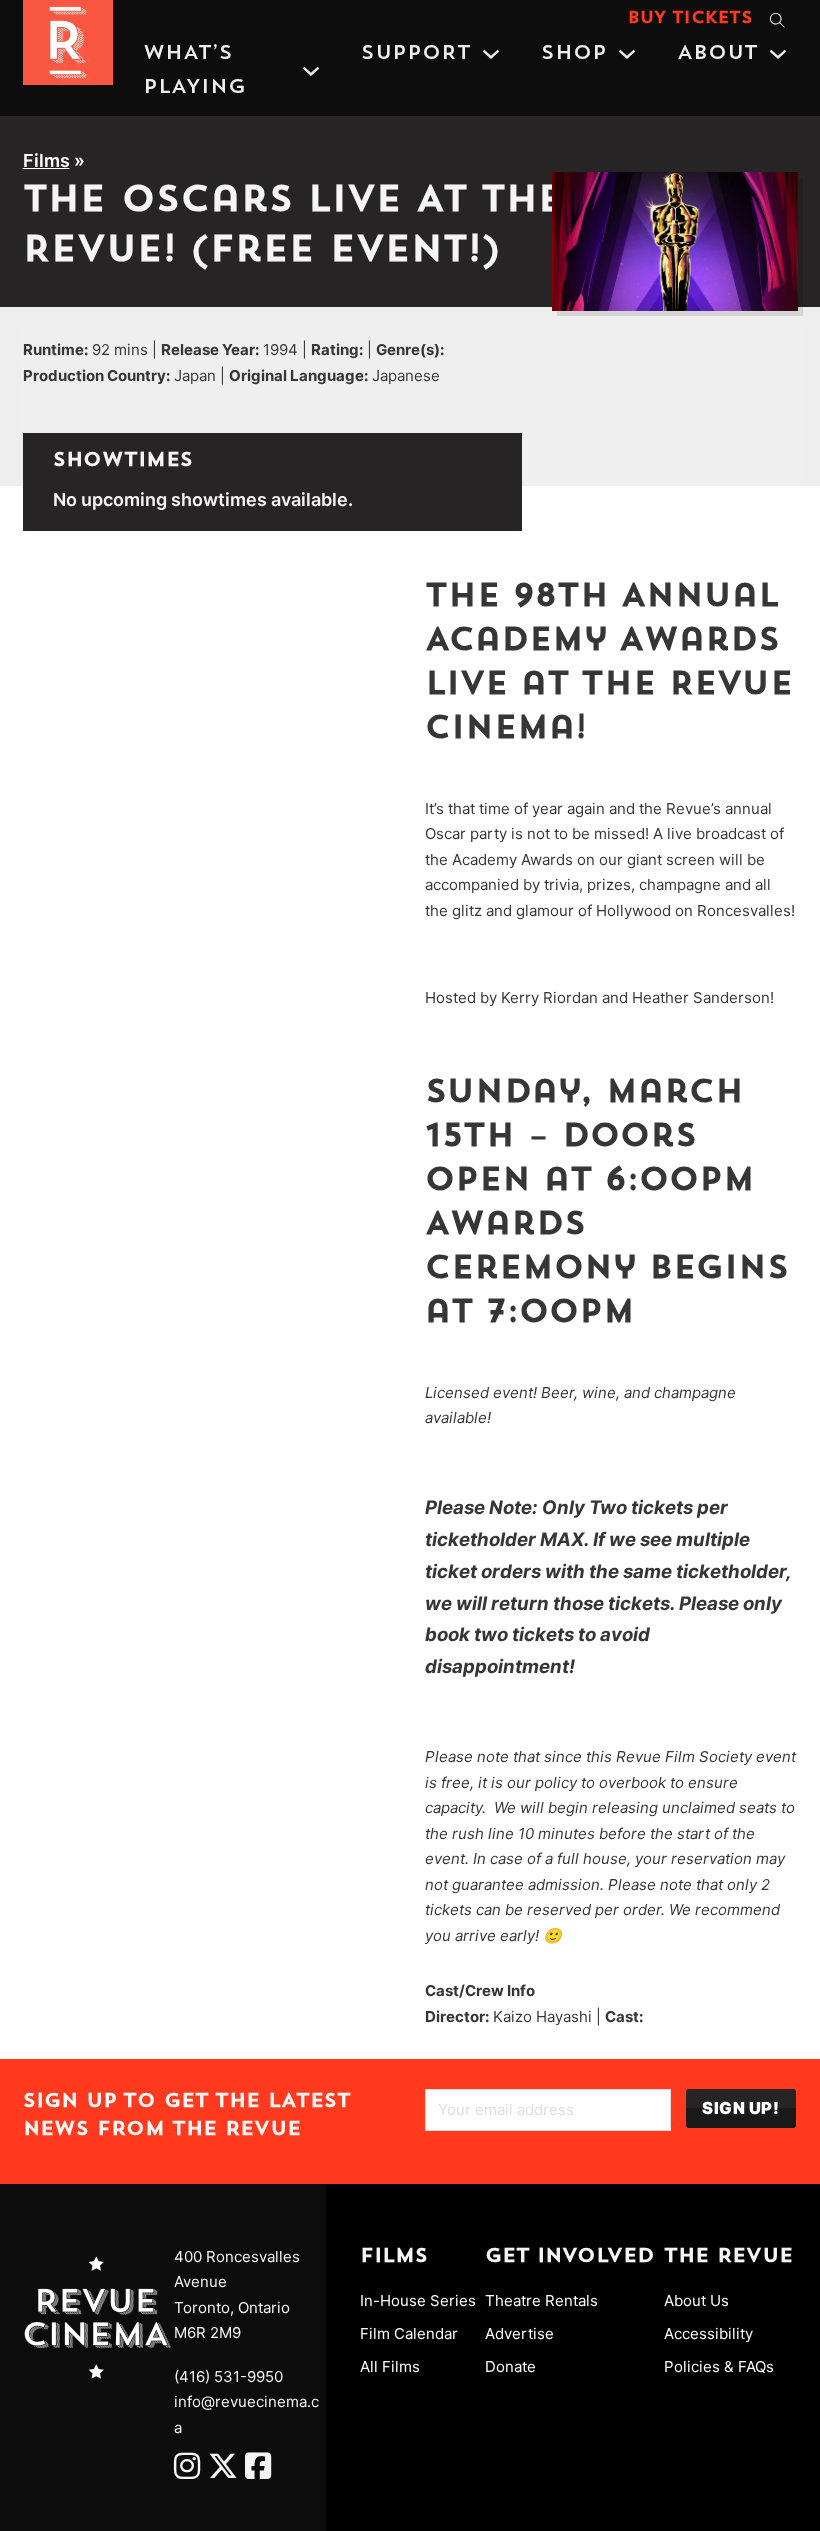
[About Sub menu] (778, 54)
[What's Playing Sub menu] (311, 71)
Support (416, 54)
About (717, 54)
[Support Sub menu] (491, 54)
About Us (696, 2300)
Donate (510, 2366)
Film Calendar (409, 2333)
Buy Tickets (690, 19)
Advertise (519, 2333)
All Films (390, 2366)
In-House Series (418, 2300)
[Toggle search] (778, 20)
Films (46, 160)
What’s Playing (194, 71)
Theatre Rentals (541, 2300)
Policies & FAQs (719, 2366)
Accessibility (708, 2333)
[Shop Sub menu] (627, 54)
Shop (574, 54)
